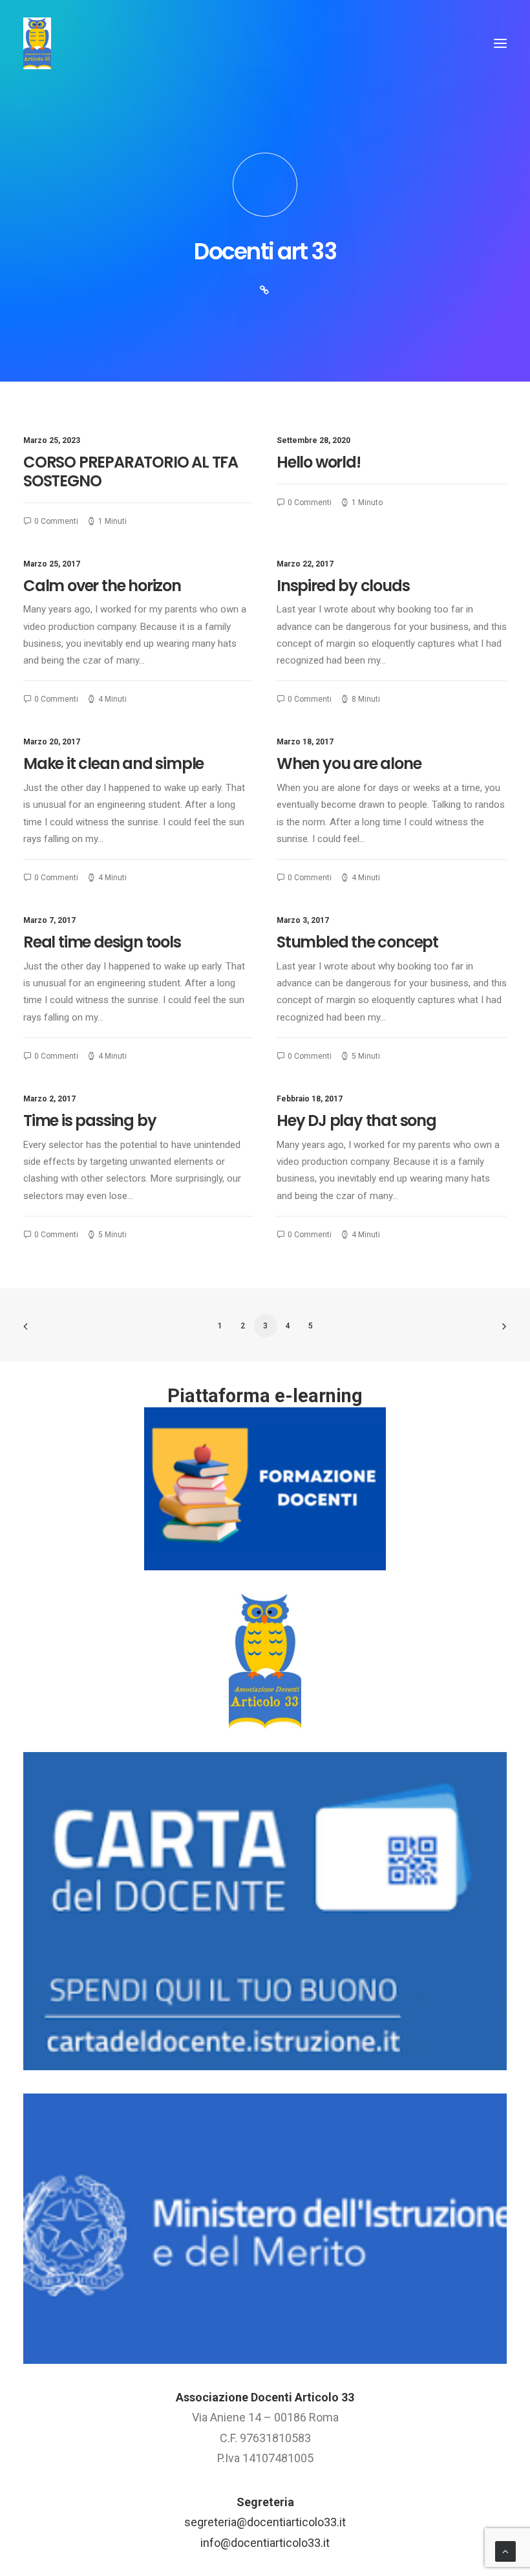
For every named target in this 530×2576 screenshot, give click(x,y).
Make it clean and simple (113, 763)
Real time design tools (102, 942)
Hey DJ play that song (356, 1120)
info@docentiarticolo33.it (265, 2543)
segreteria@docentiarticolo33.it (265, 2522)
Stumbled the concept (357, 942)
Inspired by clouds (343, 586)
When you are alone (349, 763)
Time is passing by (90, 1120)
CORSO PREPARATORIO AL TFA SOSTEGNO (131, 471)
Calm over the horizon (102, 586)
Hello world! (319, 462)
